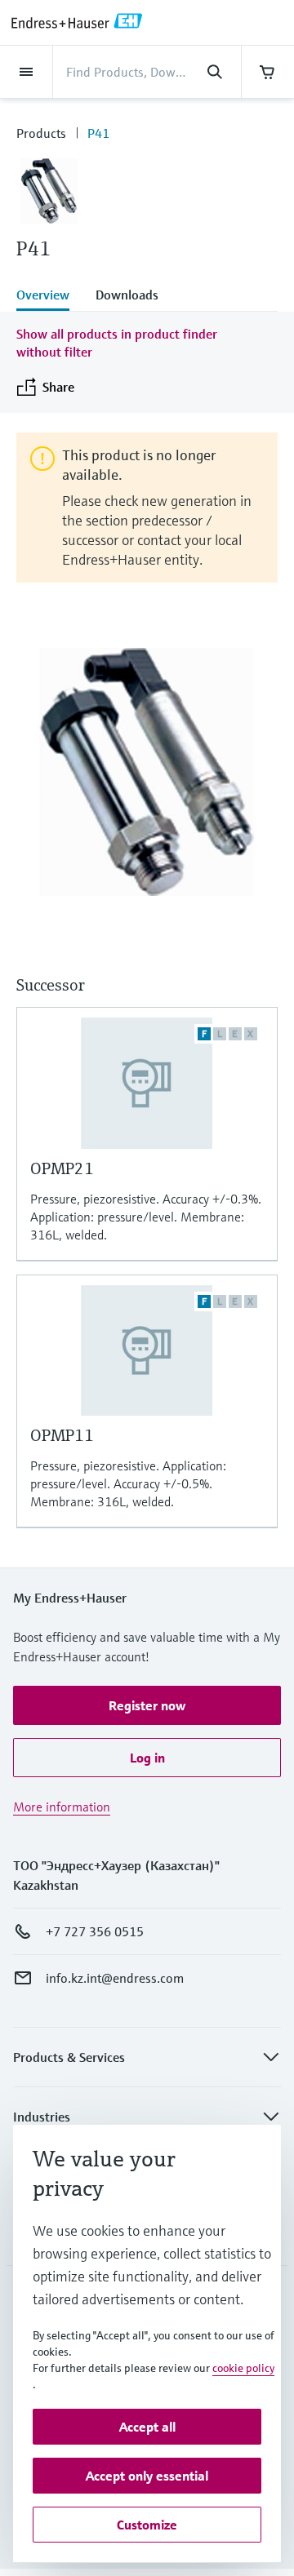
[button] (147, 1705)
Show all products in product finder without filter (117, 343)
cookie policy (243, 2368)
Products (41, 133)
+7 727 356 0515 (95, 1931)
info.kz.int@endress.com (115, 1978)
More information (62, 1807)
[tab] (49, 296)
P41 (98, 133)
